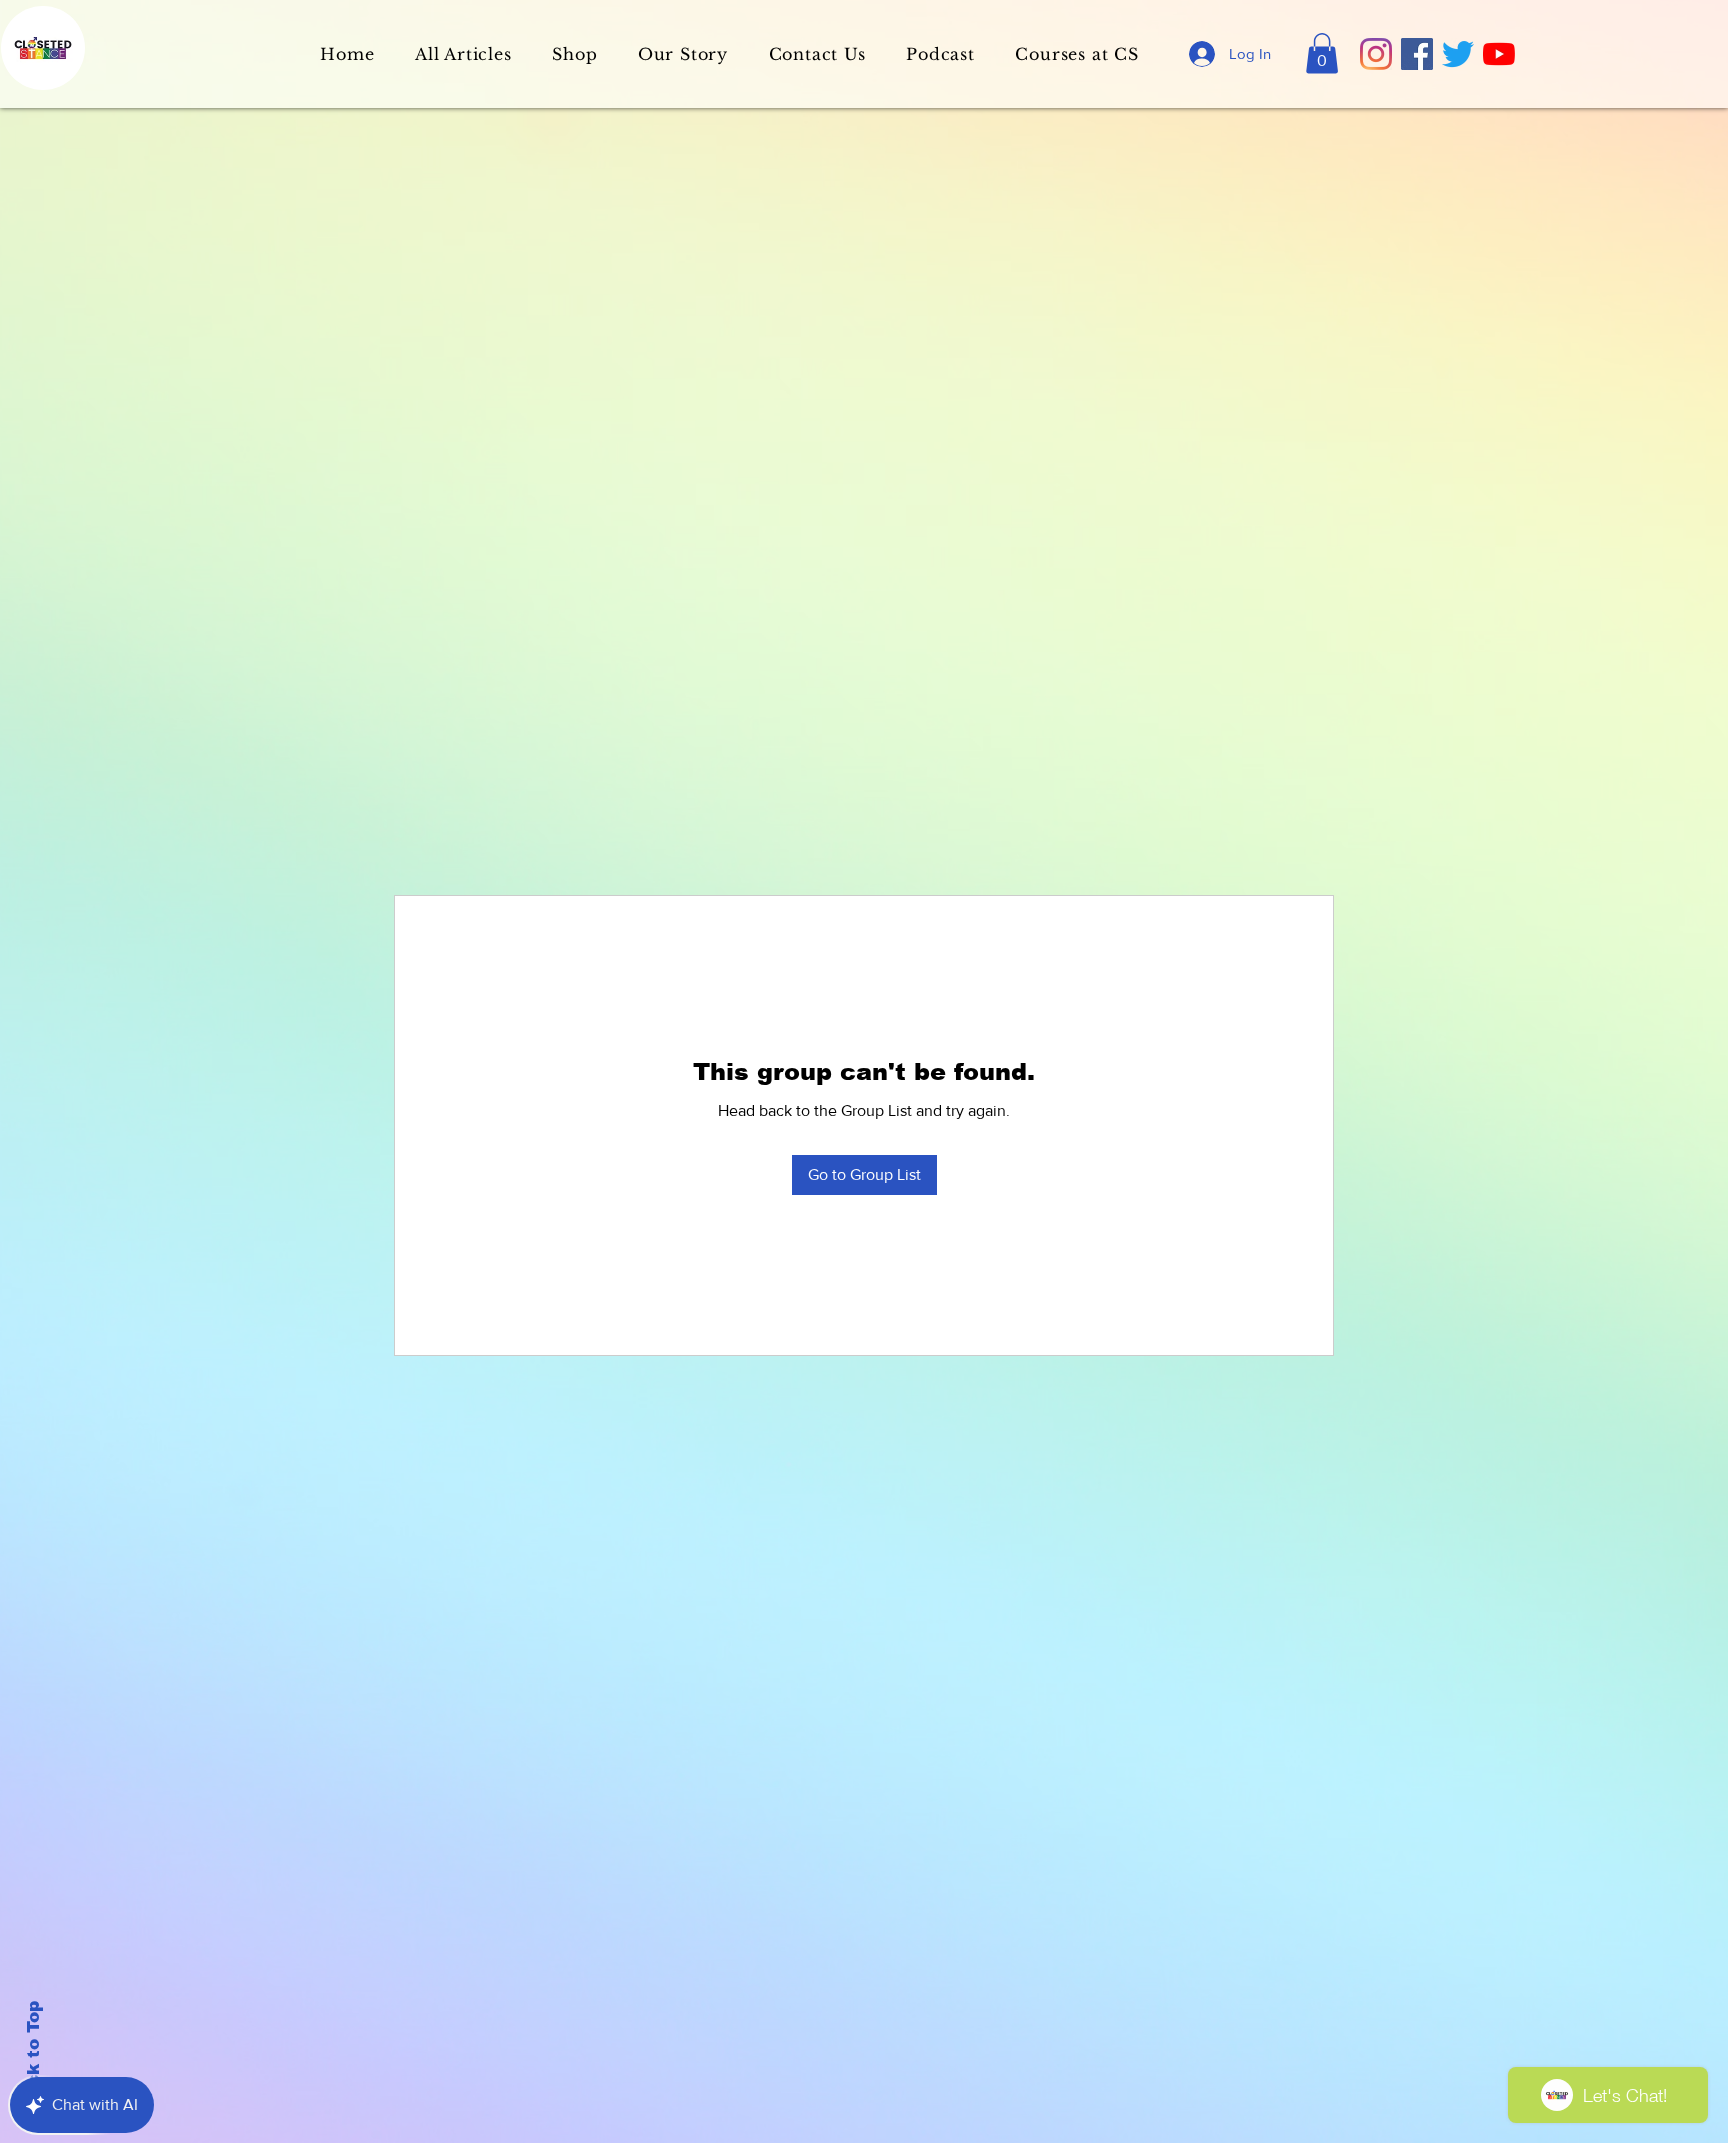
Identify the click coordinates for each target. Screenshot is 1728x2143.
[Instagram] (1376, 54)
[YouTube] (1499, 54)
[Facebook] (1417, 54)
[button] (1322, 53)
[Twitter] (1458, 54)
